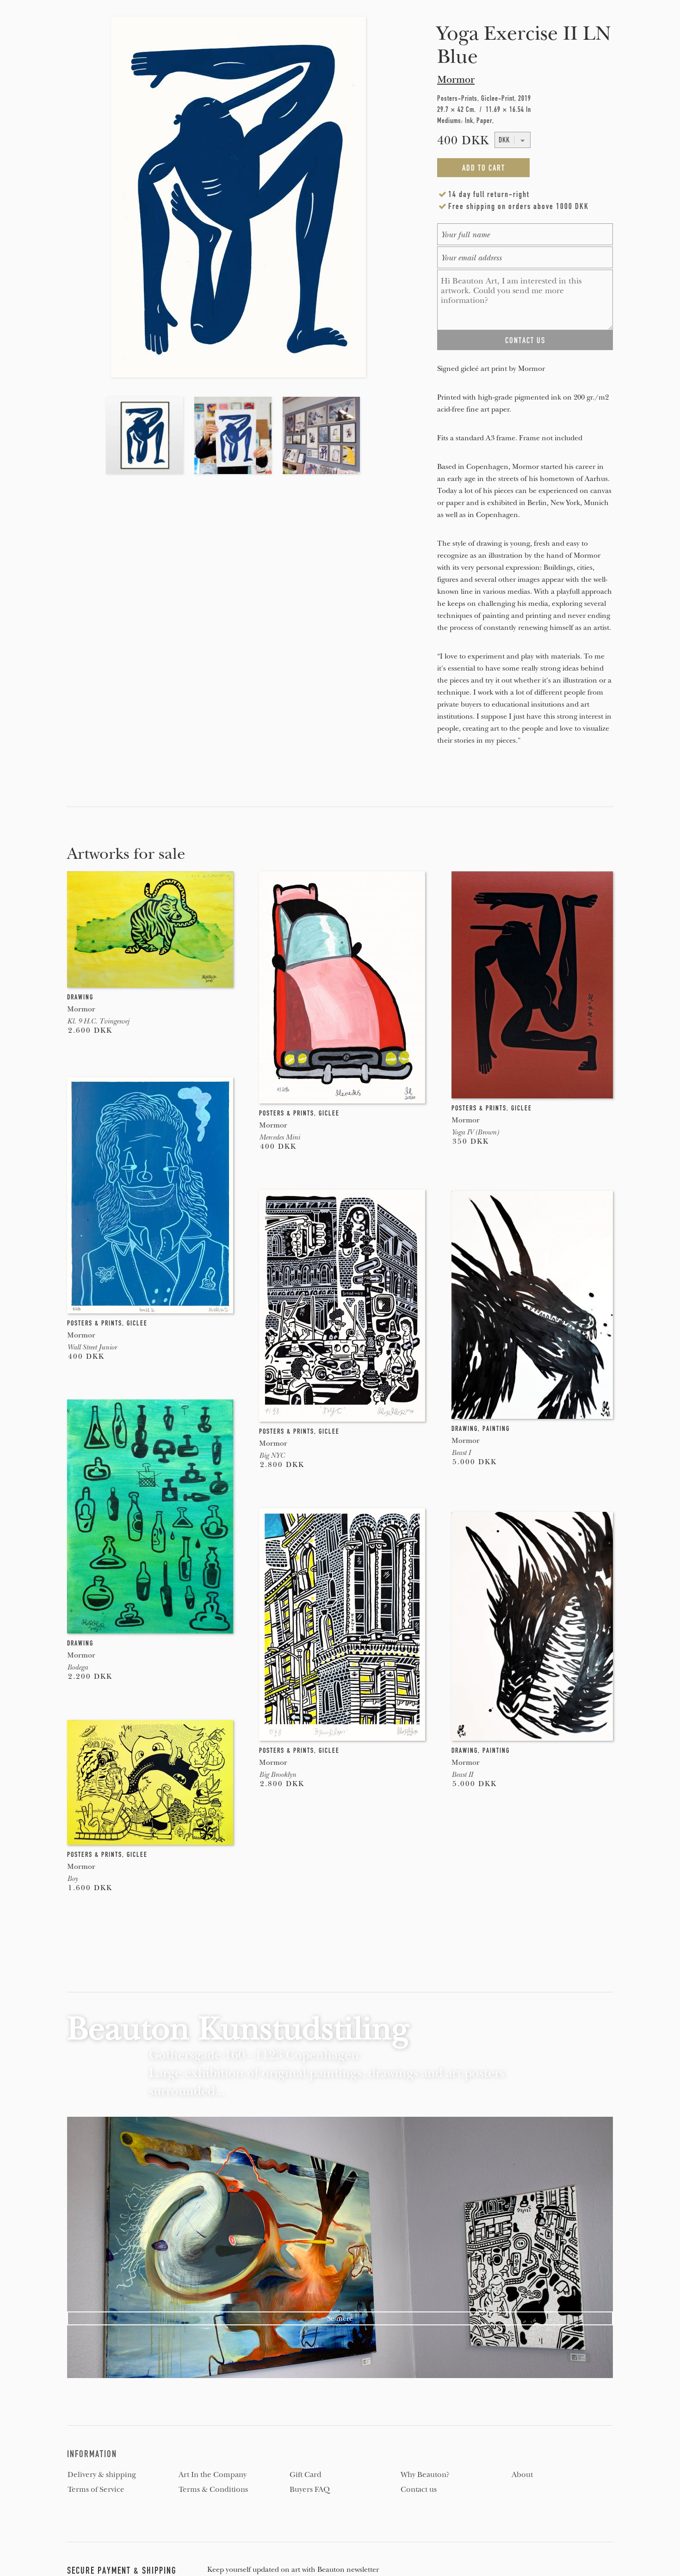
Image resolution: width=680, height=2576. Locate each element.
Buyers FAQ (310, 2490)
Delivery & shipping (102, 2475)
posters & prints (287, 1113)
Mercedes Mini (279, 1137)
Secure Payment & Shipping (122, 2570)
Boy (72, 1879)
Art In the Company (213, 2475)
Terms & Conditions (213, 2490)
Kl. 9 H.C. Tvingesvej (98, 1021)
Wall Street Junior (92, 1347)
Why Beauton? (425, 2475)
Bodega (77, 1667)
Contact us (419, 2490)
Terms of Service (96, 2490)
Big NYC (272, 1455)
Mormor (456, 80)
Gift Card (306, 2475)
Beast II (462, 1775)
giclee (329, 1113)
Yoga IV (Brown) (475, 1132)
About (522, 2475)
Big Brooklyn (278, 1775)
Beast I (461, 1453)
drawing (80, 997)
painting (496, 1429)
